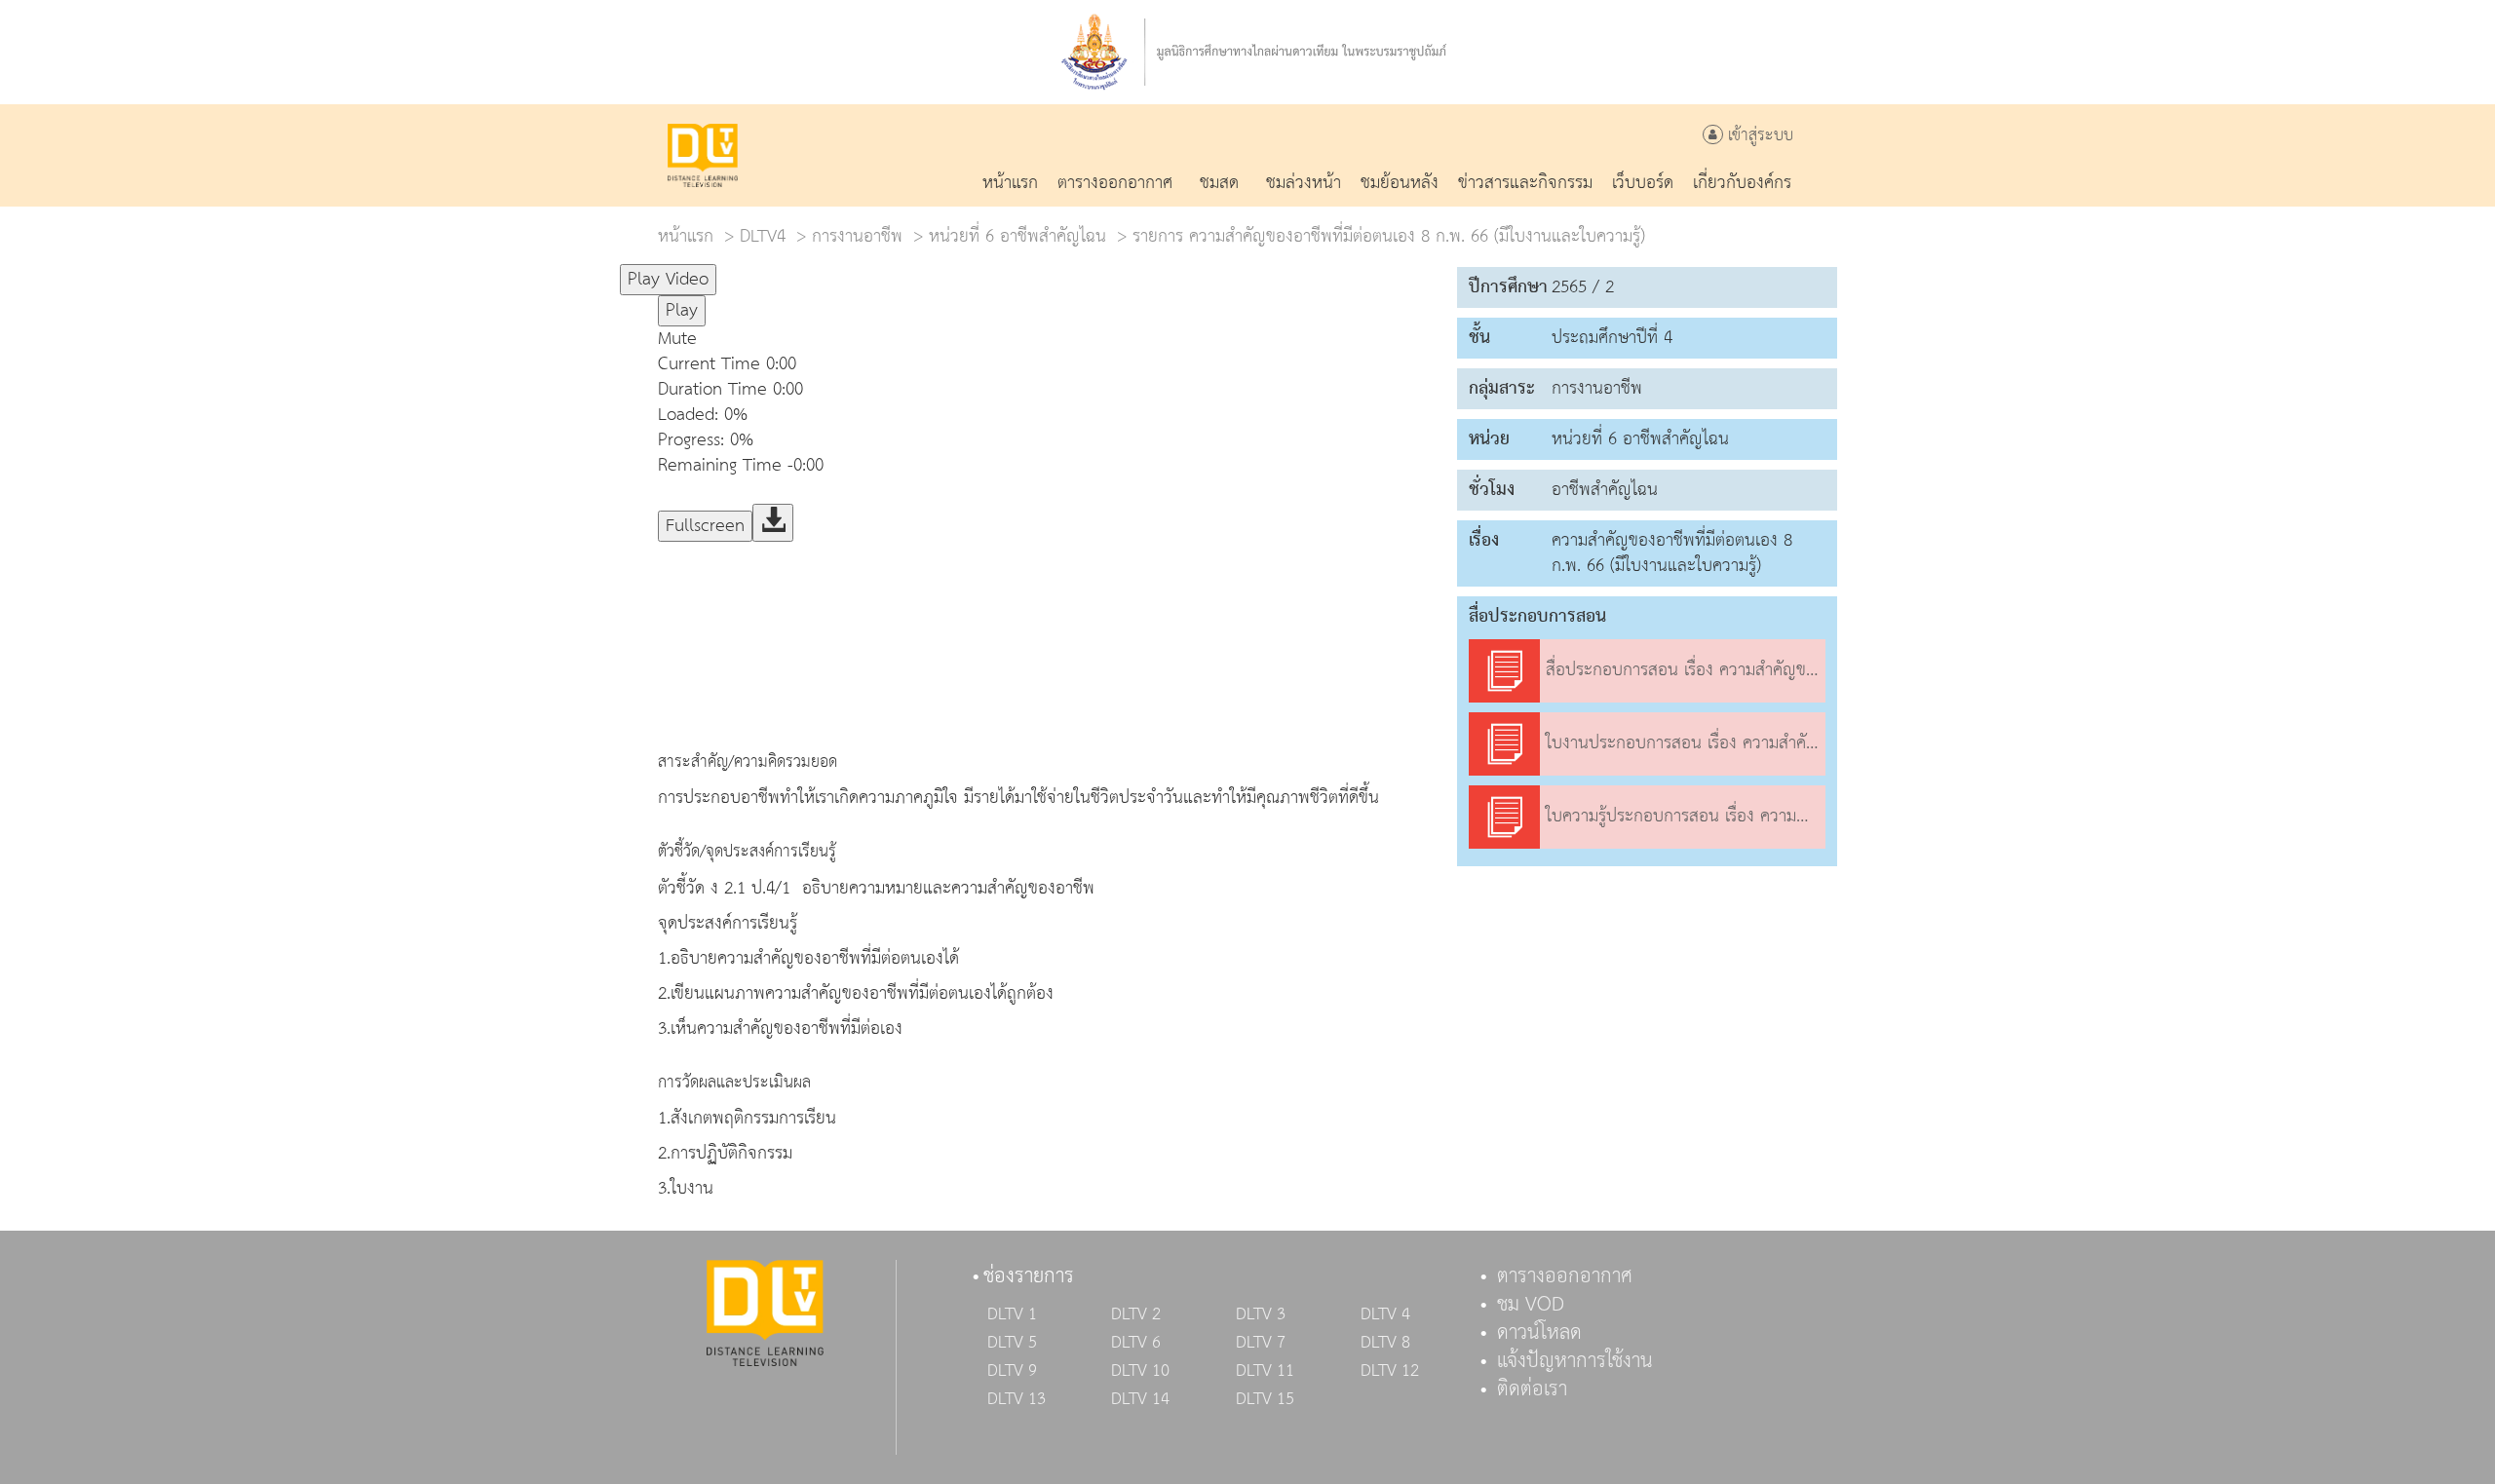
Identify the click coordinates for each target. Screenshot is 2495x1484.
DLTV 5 (1012, 1343)
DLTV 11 (1265, 1371)
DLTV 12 (1390, 1371)
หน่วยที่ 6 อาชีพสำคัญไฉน (1017, 236)
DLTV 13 (1017, 1399)
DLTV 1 (1012, 1314)
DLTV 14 (1140, 1399)
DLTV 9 (1012, 1371)
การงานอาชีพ (857, 236)
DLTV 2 (1136, 1314)
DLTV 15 (1265, 1399)
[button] (1048, 339)
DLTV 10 (1140, 1371)
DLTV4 (763, 236)
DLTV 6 (1136, 1343)
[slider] (813, 271)
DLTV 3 (1261, 1314)
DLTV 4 (1385, 1314)
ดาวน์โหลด (1539, 1333)
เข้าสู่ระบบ (1758, 136)
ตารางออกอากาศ (1565, 1276)
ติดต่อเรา (1532, 1389)
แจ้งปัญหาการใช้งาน (1575, 1361)
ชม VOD (1531, 1305)
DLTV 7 (1261, 1343)
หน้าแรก (686, 236)
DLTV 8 (1385, 1343)
